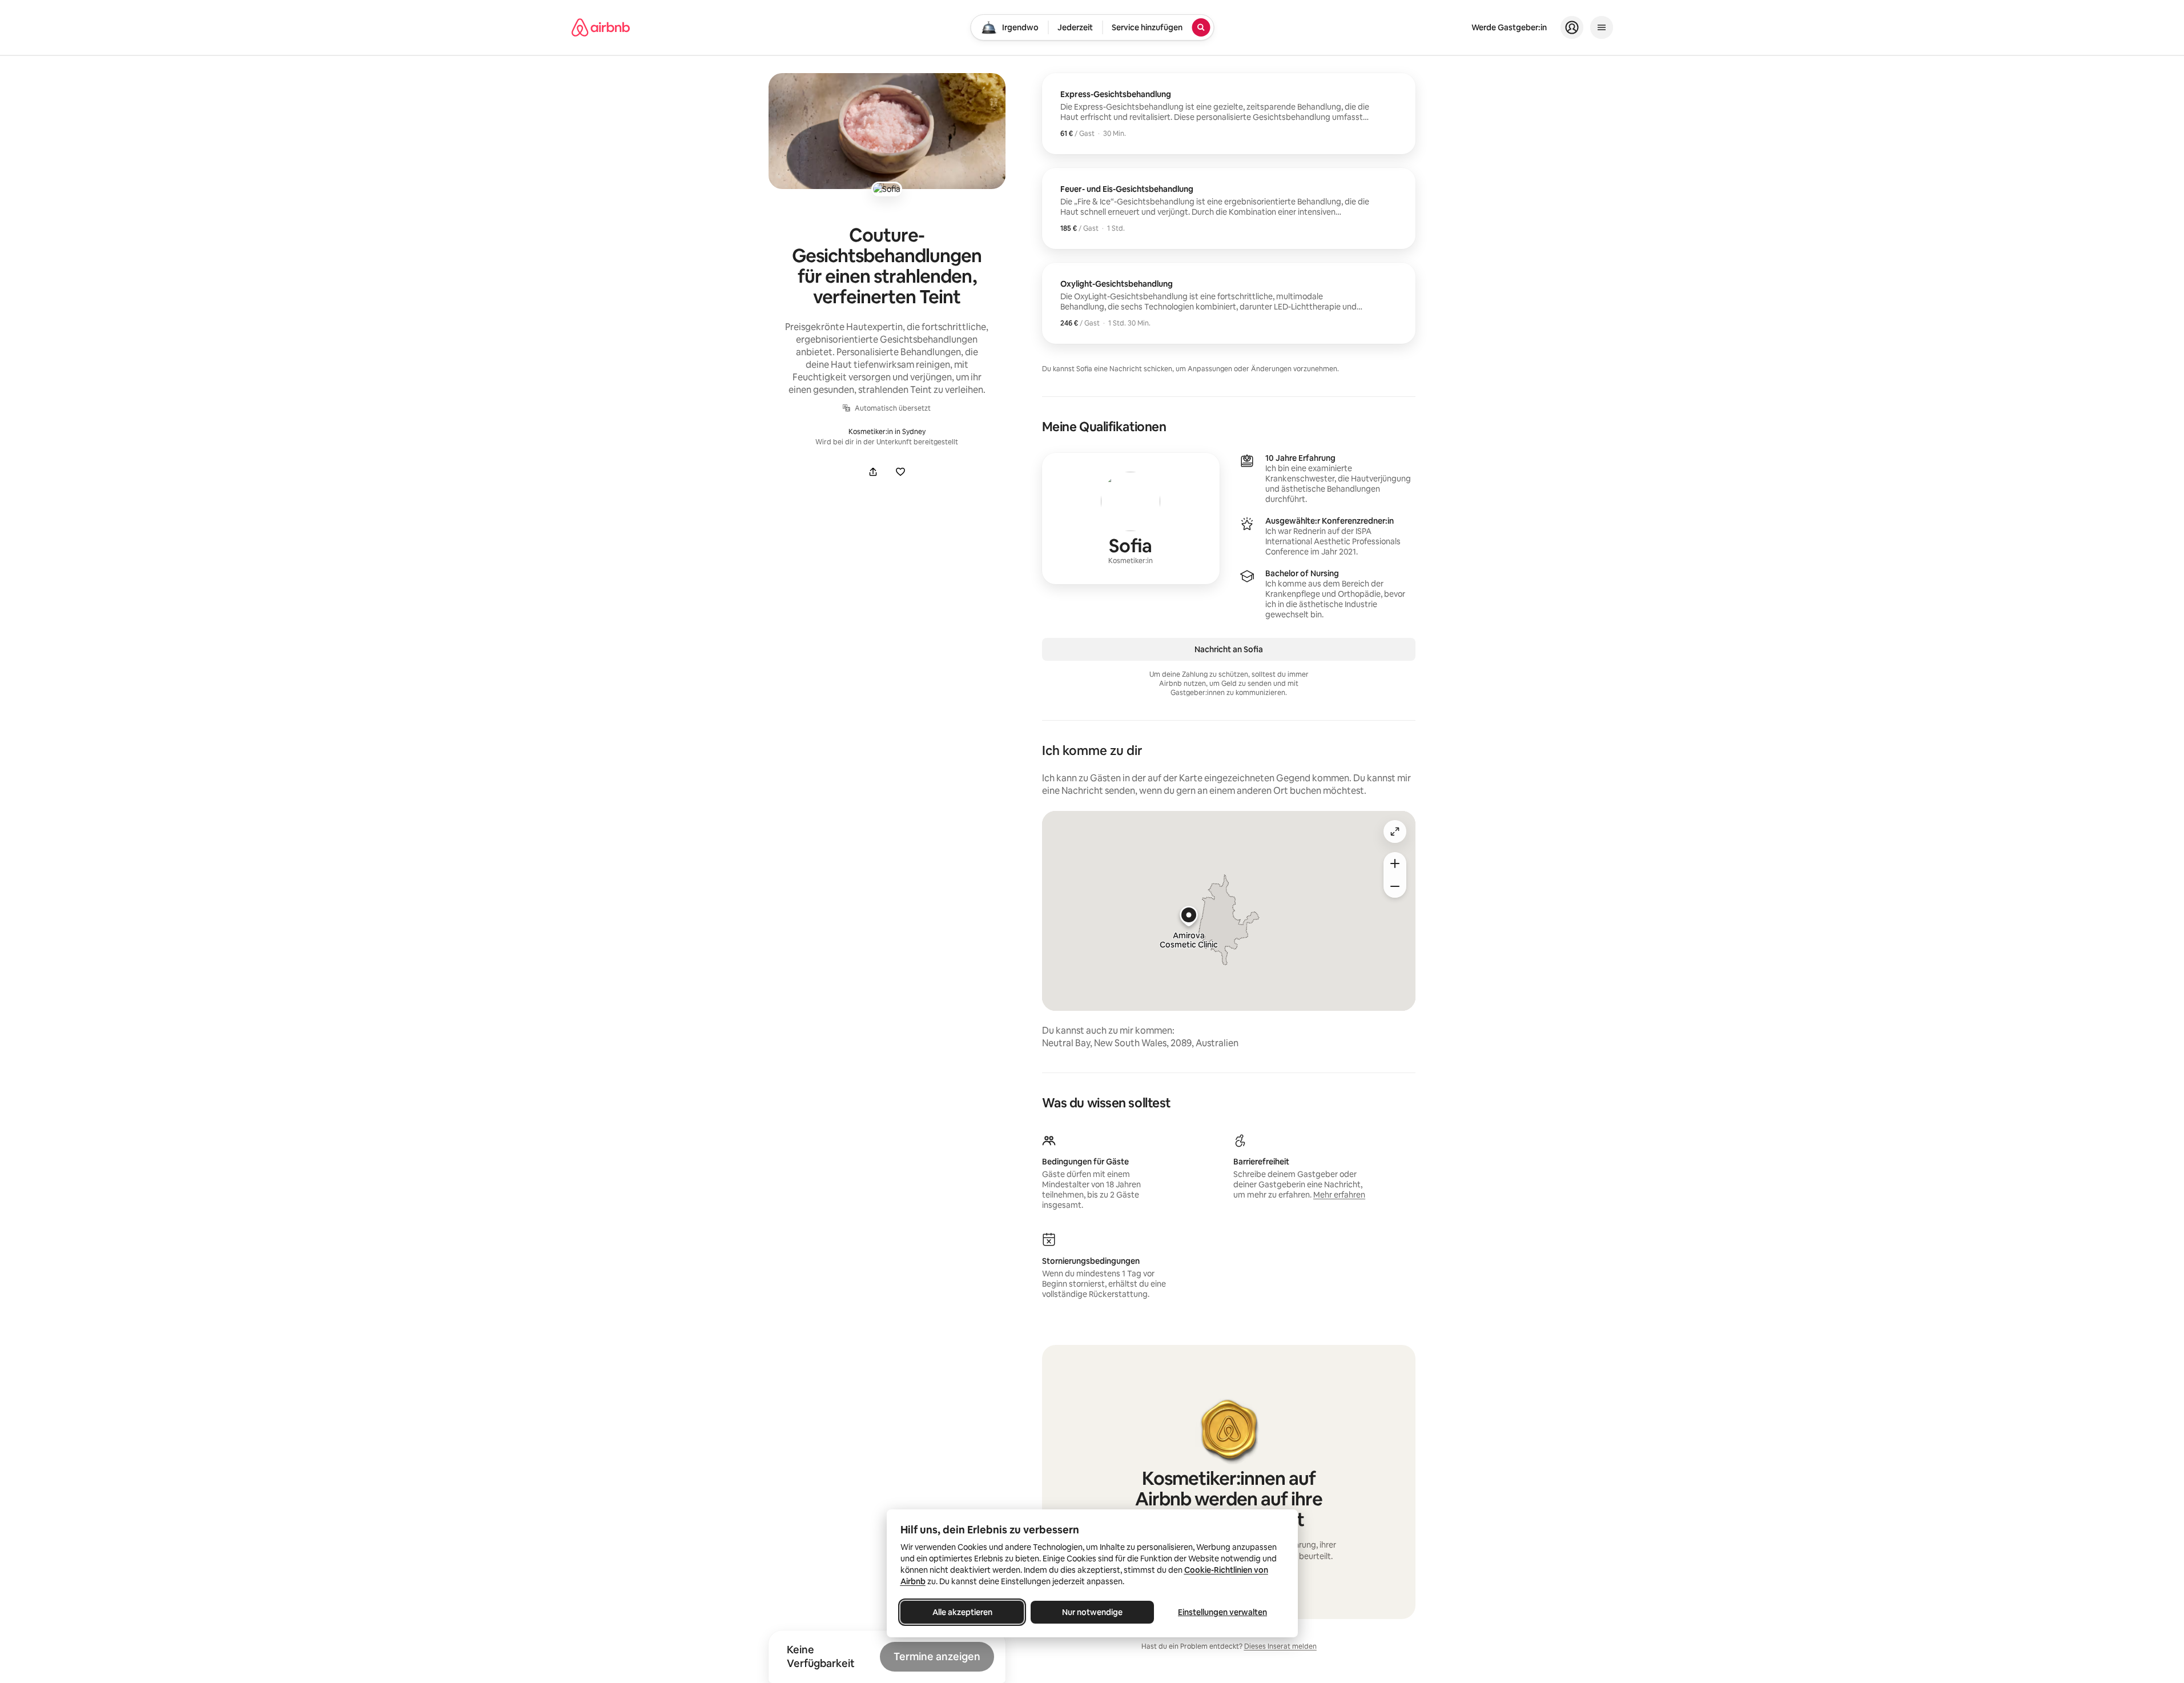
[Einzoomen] (1395, 863)
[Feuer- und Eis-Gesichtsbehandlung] (1229, 208)
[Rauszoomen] (1395, 886)
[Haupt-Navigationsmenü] (1602, 27)
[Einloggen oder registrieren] (1572, 27)
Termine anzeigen (937, 1656)
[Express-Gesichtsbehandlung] (1229, 114)
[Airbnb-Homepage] (601, 27)
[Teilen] (873, 472)
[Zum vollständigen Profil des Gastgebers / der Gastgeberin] (1131, 519)
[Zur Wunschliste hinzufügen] (900, 472)
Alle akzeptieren (962, 1612)
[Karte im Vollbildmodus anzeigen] (1395, 832)
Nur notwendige (1092, 1612)
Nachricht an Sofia (1229, 649)
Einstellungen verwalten (1222, 1612)
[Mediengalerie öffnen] (887, 131)
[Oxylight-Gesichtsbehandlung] (1229, 303)
